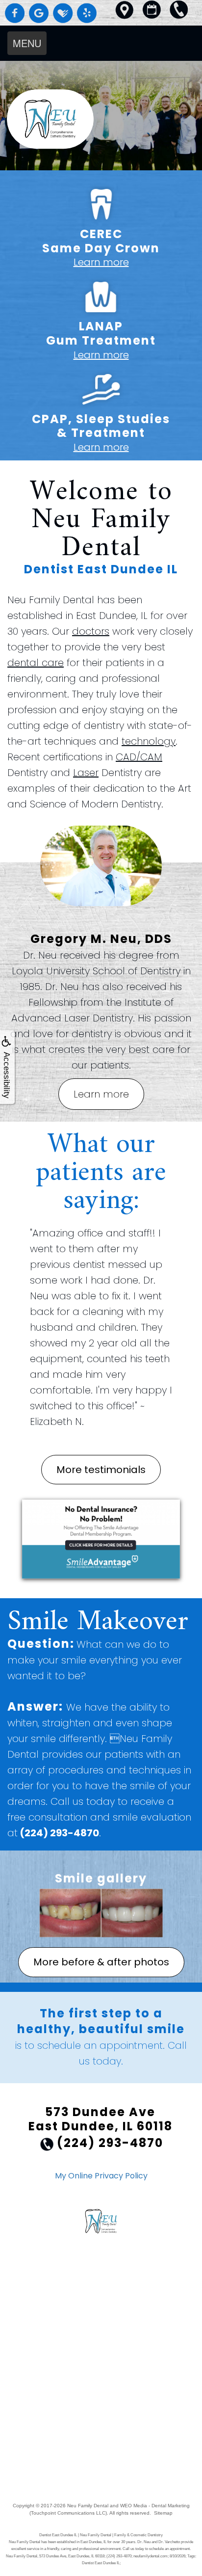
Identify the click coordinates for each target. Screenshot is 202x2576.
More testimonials (101, 1470)
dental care (36, 663)
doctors (91, 631)
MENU (27, 43)
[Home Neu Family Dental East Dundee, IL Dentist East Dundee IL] (101, 119)
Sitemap (163, 2513)
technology (149, 741)
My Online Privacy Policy (101, 2176)
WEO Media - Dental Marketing (155, 2506)
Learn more (101, 262)
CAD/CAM (139, 757)
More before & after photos (101, 1962)
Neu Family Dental (88, 2506)
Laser (86, 773)
